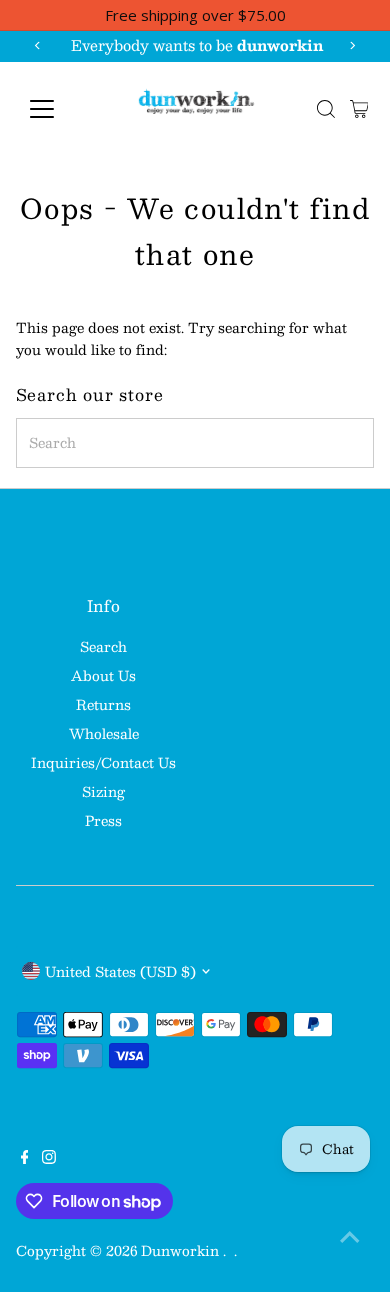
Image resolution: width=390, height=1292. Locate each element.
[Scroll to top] (350, 1237)
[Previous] (38, 45)
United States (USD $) (120, 971)
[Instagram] (49, 1159)
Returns (103, 704)
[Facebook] (25, 1159)
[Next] (351, 45)
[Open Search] (326, 109)
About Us (103, 675)
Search (103, 646)
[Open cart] (359, 109)
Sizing (103, 791)
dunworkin (182, 1250)
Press (103, 820)
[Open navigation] (58, 109)
